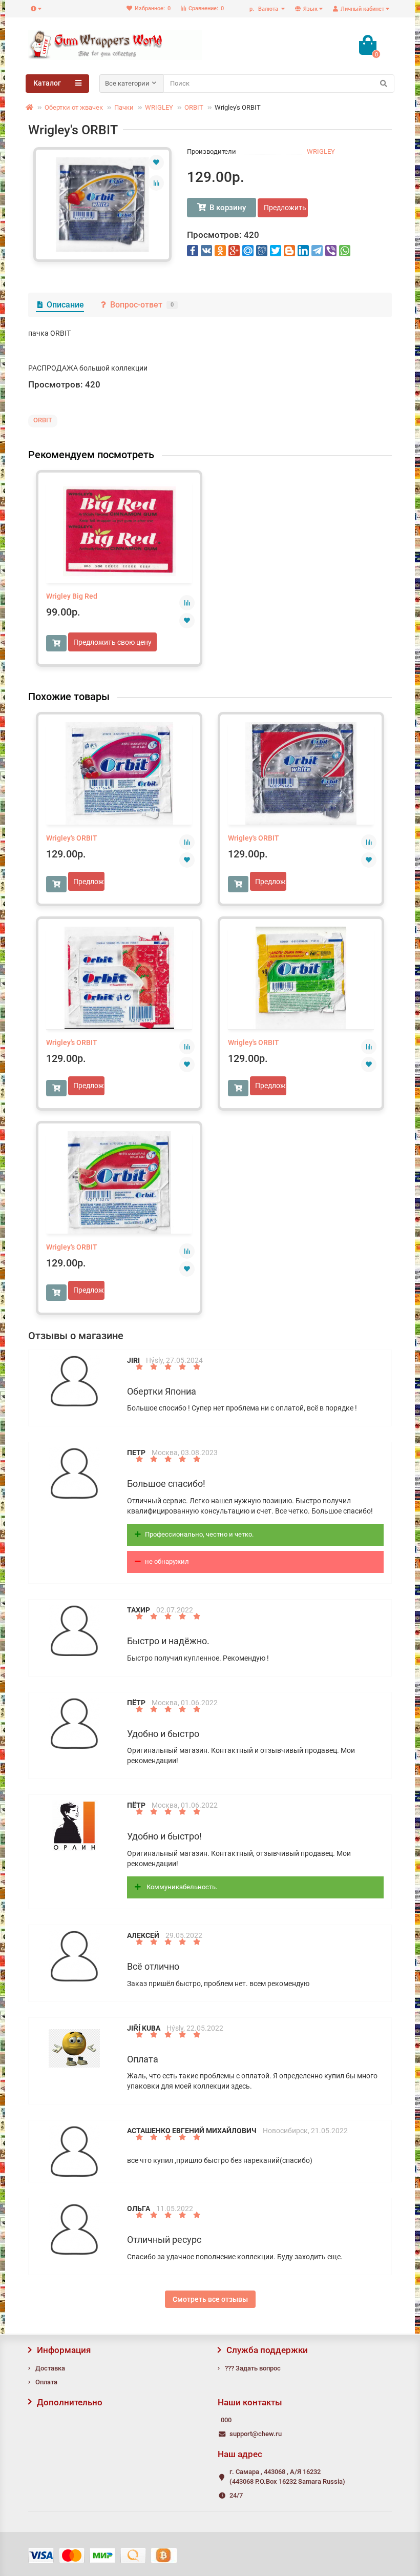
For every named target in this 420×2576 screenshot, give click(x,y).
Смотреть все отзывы (210, 2299)
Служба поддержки (267, 2350)
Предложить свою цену (286, 208)
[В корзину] (56, 643)
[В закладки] (156, 162)
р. (264, 9)
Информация (64, 2350)
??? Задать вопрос (253, 2368)
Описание (65, 305)
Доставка (50, 2368)
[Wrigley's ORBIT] (102, 205)
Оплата (46, 2382)
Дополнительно (70, 2402)
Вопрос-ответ (142, 305)
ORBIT (194, 107)
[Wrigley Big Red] (119, 531)
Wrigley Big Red (72, 596)
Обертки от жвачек (74, 107)
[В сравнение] (156, 183)
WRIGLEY (159, 107)
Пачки (124, 107)
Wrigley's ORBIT (72, 838)
